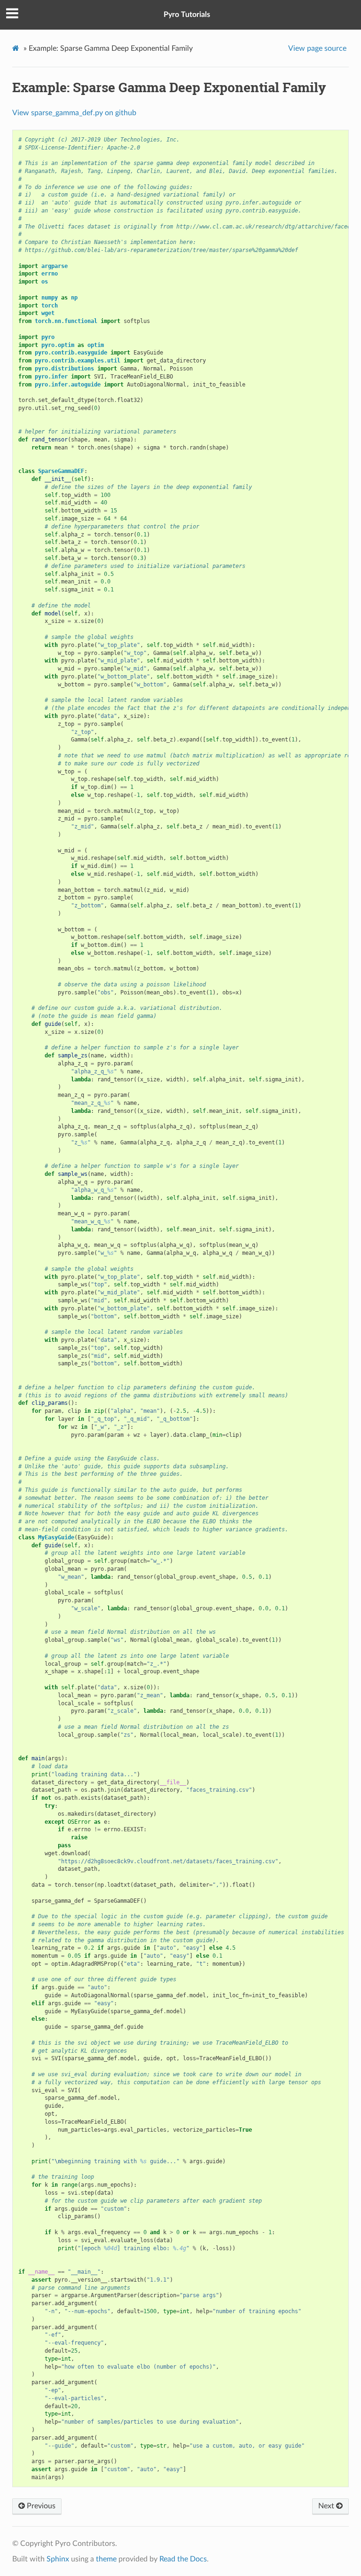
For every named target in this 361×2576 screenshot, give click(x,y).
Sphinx (58, 2559)
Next (327, 2506)
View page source (317, 48)
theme (106, 2559)
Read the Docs (183, 2559)
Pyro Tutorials (187, 15)
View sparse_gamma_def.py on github (74, 113)
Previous (40, 2506)
